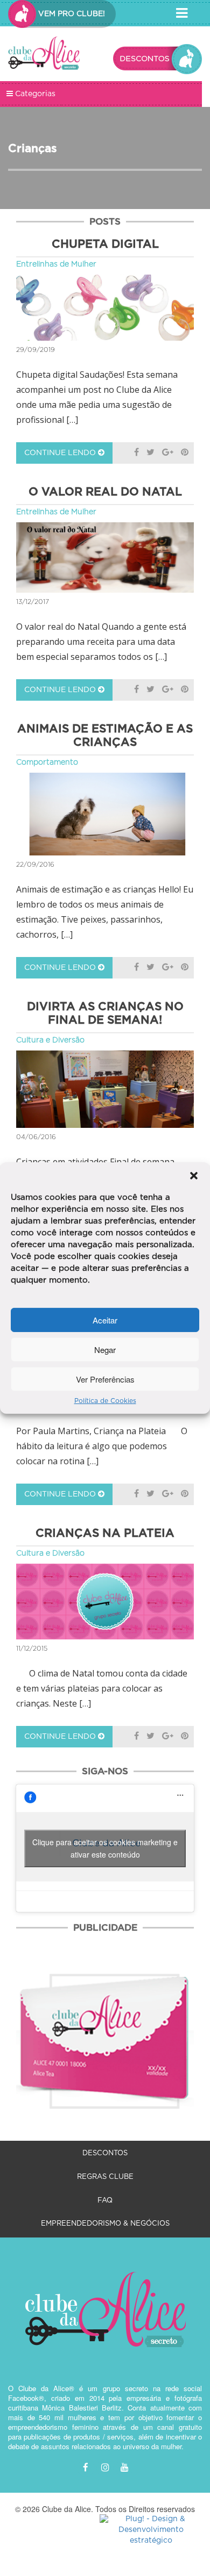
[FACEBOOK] (86, 2468)
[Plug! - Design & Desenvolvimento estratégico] (151, 2530)
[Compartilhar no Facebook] (136, 453)
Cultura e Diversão (50, 1040)
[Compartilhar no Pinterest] (185, 453)
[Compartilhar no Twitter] (150, 453)
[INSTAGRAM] (105, 2468)
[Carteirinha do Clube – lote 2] (105, 2030)
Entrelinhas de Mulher (56, 264)
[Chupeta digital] (105, 308)
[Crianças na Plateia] (105, 1602)
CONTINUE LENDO (61, 453)
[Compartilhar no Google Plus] (168, 453)
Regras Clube (105, 2177)
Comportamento (47, 762)
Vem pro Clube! (71, 14)
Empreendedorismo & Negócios (105, 2224)
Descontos (105, 2153)
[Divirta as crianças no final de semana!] (105, 1089)
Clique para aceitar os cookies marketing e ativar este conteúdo (105, 1848)
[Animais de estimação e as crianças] (105, 814)
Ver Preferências (105, 1379)
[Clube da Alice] (44, 55)
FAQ (105, 2201)
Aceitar (105, 1319)
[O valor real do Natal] (105, 557)
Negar (105, 1349)
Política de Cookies (105, 1401)
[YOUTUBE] (124, 2468)
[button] (194, 1176)
